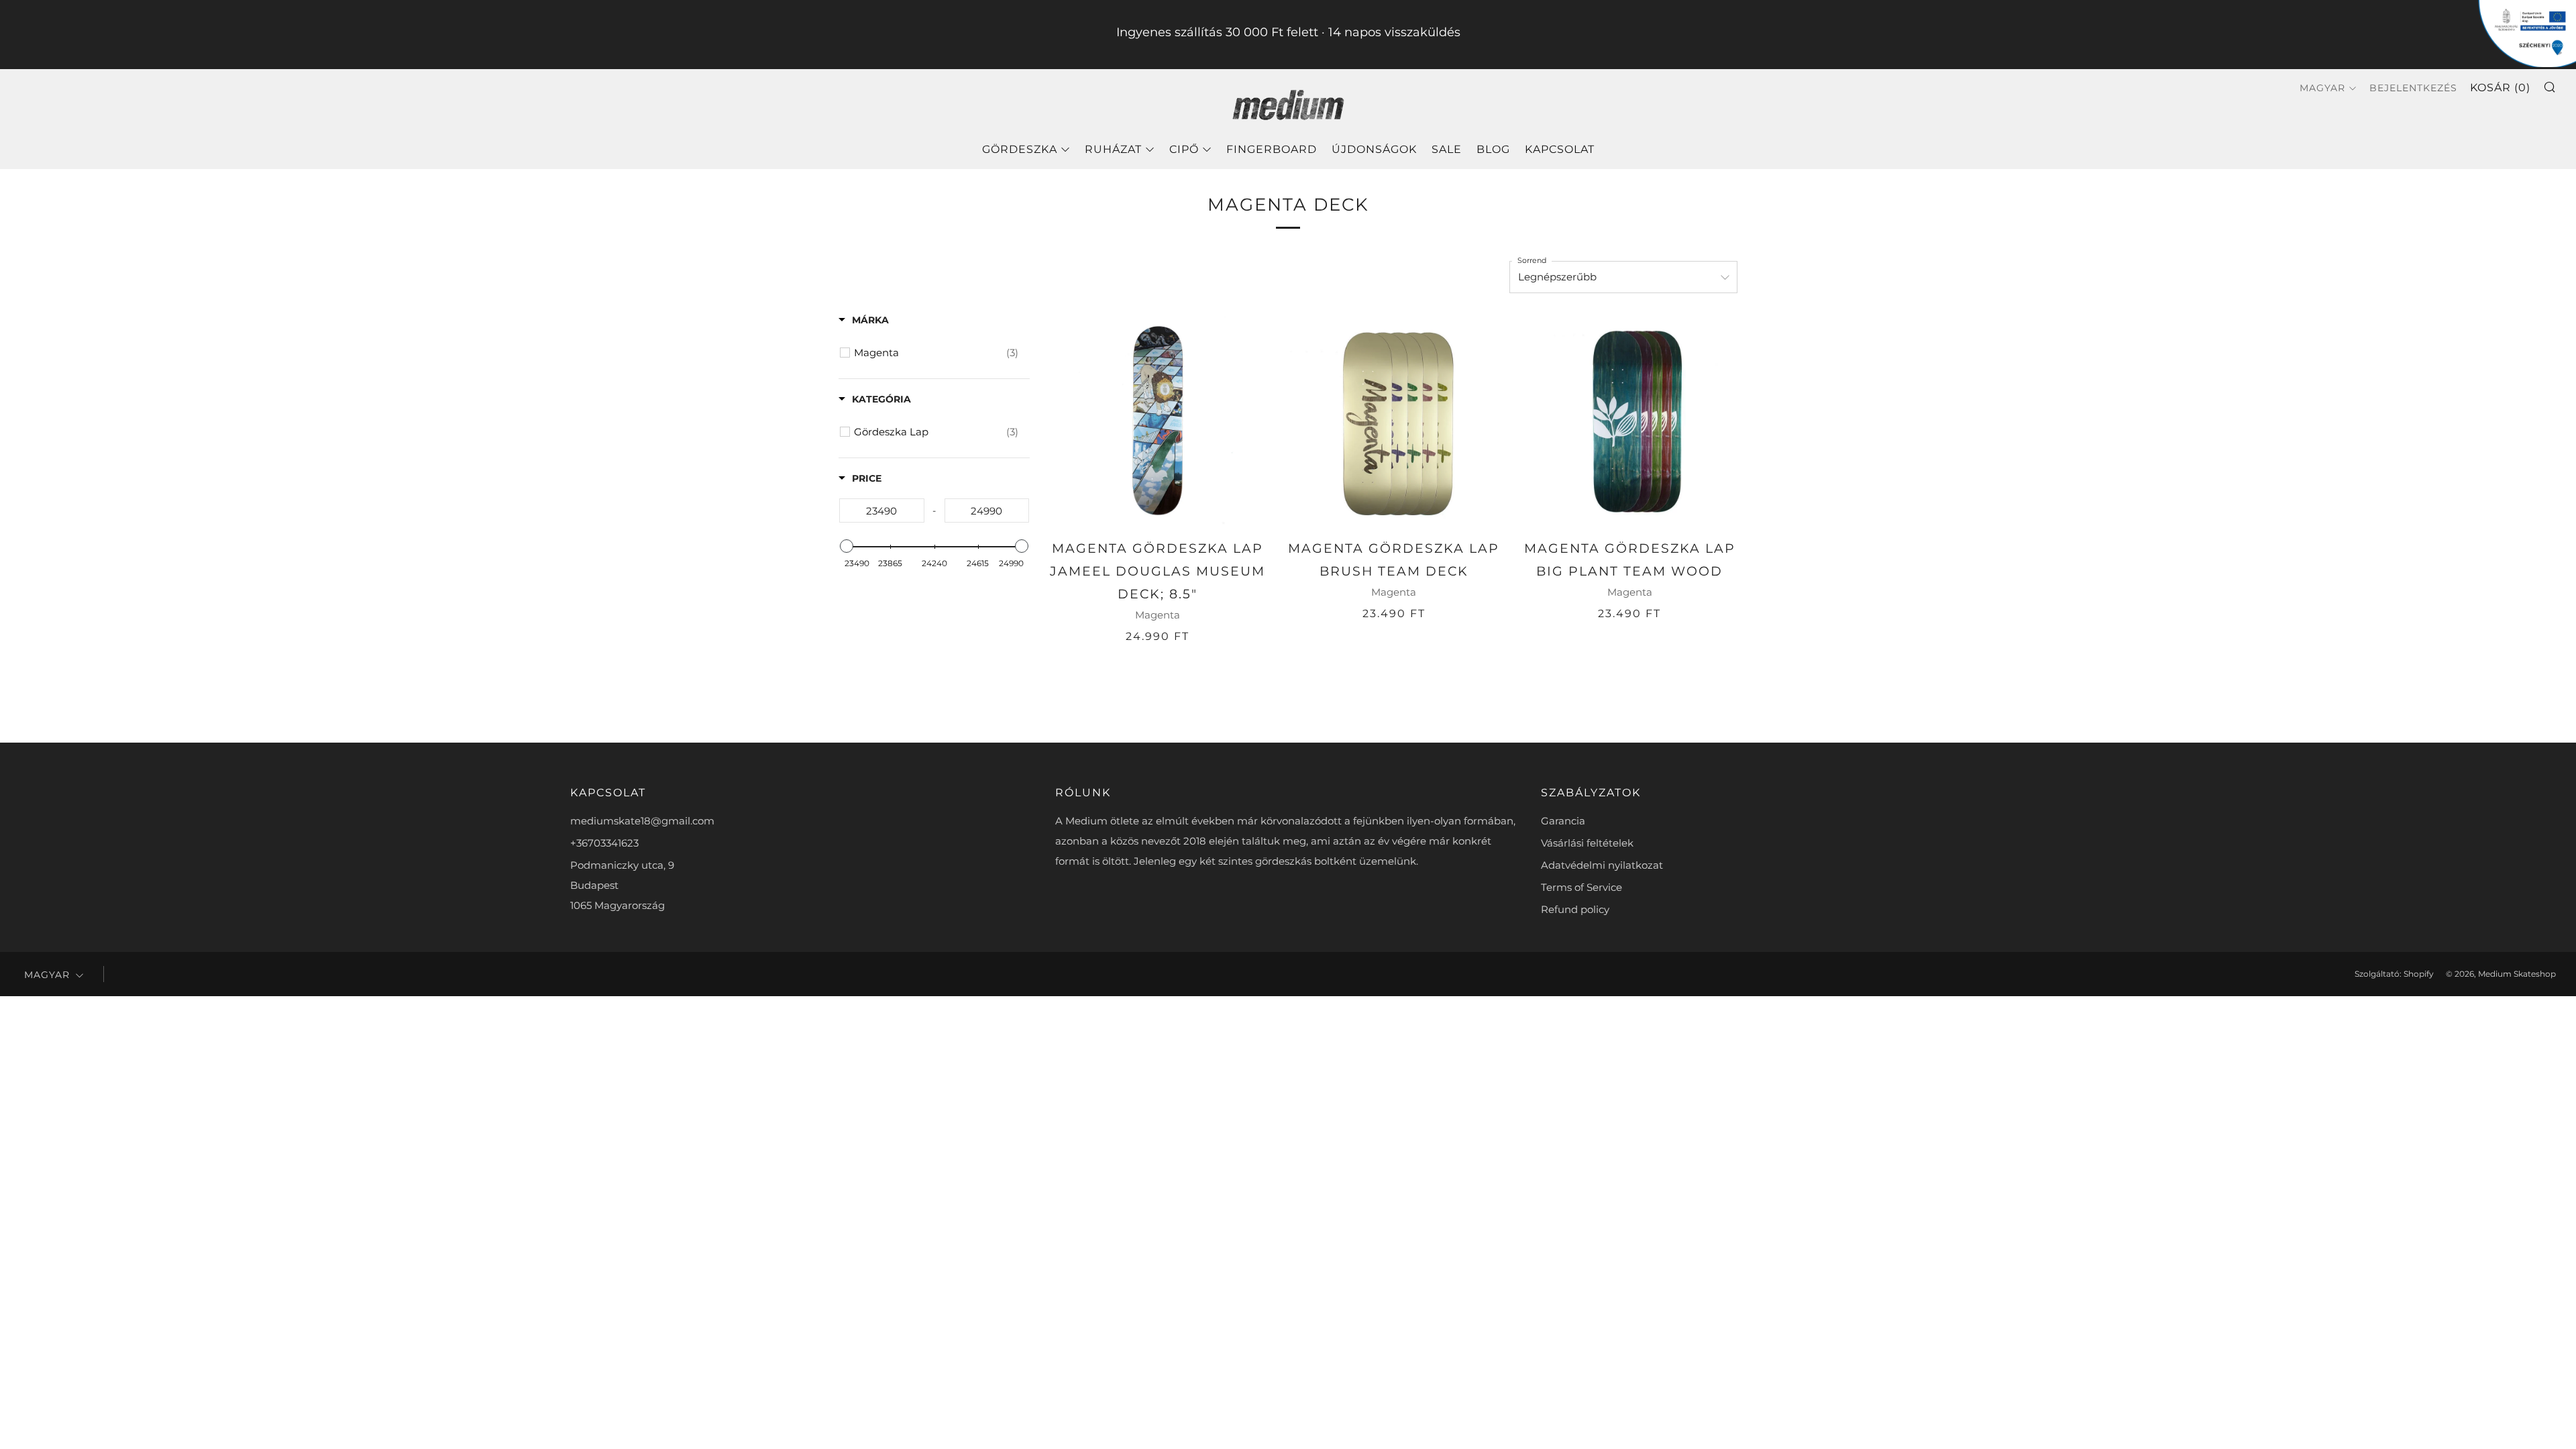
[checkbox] (936, 353)
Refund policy (1575, 909)
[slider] (847, 546)
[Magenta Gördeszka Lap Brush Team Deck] (1394, 421)
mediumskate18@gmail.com (642, 821)
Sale (1447, 149)
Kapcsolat (1560, 149)
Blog (1493, 149)
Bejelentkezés (2413, 88)
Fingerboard (1272, 149)
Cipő (1184, 149)
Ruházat (1113, 149)
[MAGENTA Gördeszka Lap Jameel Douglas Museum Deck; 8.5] (1158, 421)
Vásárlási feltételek (1587, 843)
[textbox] (882, 511)
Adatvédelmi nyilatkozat (1602, 865)
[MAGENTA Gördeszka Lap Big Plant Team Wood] (1629, 421)
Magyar (2322, 88)
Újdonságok (1374, 149)
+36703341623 (604, 843)
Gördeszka (1020, 149)
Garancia (1563, 821)
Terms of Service (1581, 887)
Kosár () (2500, 88)
